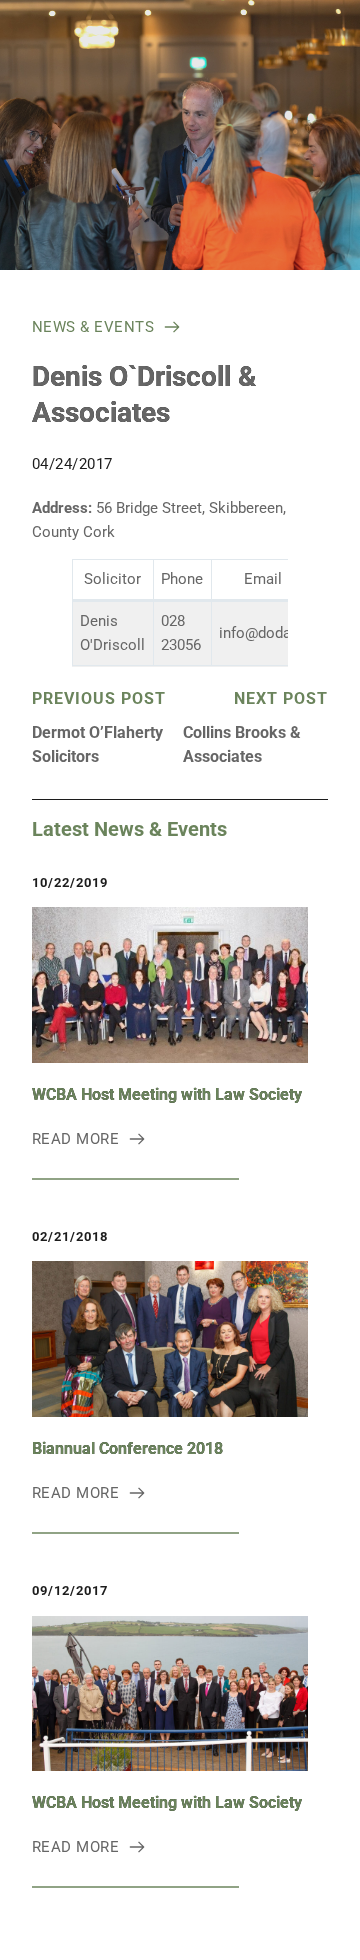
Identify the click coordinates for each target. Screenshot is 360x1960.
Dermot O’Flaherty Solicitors (97, 744)
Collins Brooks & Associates (242, 744)
